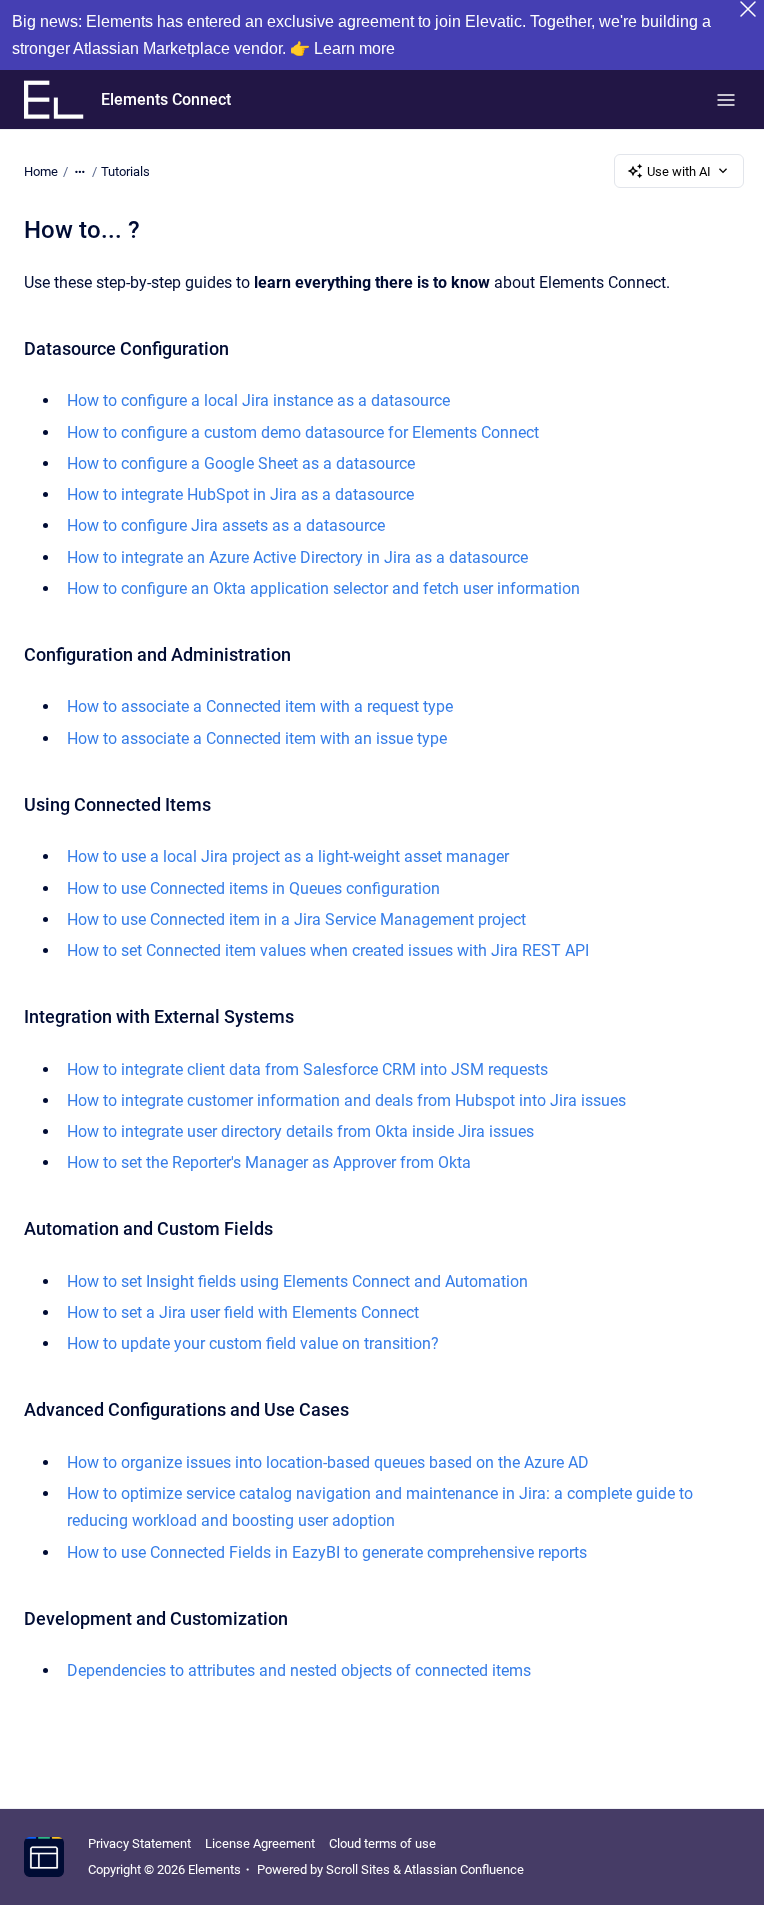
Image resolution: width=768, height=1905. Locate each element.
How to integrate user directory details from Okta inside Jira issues (300, 1131)
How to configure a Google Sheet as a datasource (241, 463)
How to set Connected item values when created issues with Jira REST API (328, 950)
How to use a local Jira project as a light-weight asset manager (288, 856)
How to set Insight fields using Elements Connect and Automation (297, 1281)
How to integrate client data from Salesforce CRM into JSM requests (307, 1069)
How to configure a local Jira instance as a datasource (258, 400)
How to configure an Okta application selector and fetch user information (323, 588)
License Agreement (260, 1843)
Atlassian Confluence (464, 1869)
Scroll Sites (358, 1869)
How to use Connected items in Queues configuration (253, 888)
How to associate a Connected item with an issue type (257, 738)
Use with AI (679, 171)
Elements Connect (166, 99)
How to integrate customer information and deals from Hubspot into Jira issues (346, 1100)
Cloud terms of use (382, 1843)
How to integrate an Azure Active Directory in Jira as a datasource (297, 557)
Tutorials (125, 171)
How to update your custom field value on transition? (253, 1343)
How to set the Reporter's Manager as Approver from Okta (269, 1162)
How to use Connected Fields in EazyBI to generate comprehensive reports (327, 1552)
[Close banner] (748, 9)
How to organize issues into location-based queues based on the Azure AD (328, 1462)
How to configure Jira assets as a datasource (226, 525)
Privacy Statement (139, 1843)
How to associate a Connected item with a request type (260, 706)
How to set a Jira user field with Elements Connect (243, 1312)
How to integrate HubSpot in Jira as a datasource (240, 494)
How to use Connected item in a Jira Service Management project (296, 919)
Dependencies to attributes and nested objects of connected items (299, 1670)
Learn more (354, 48)
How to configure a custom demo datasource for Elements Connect (303, 432)
